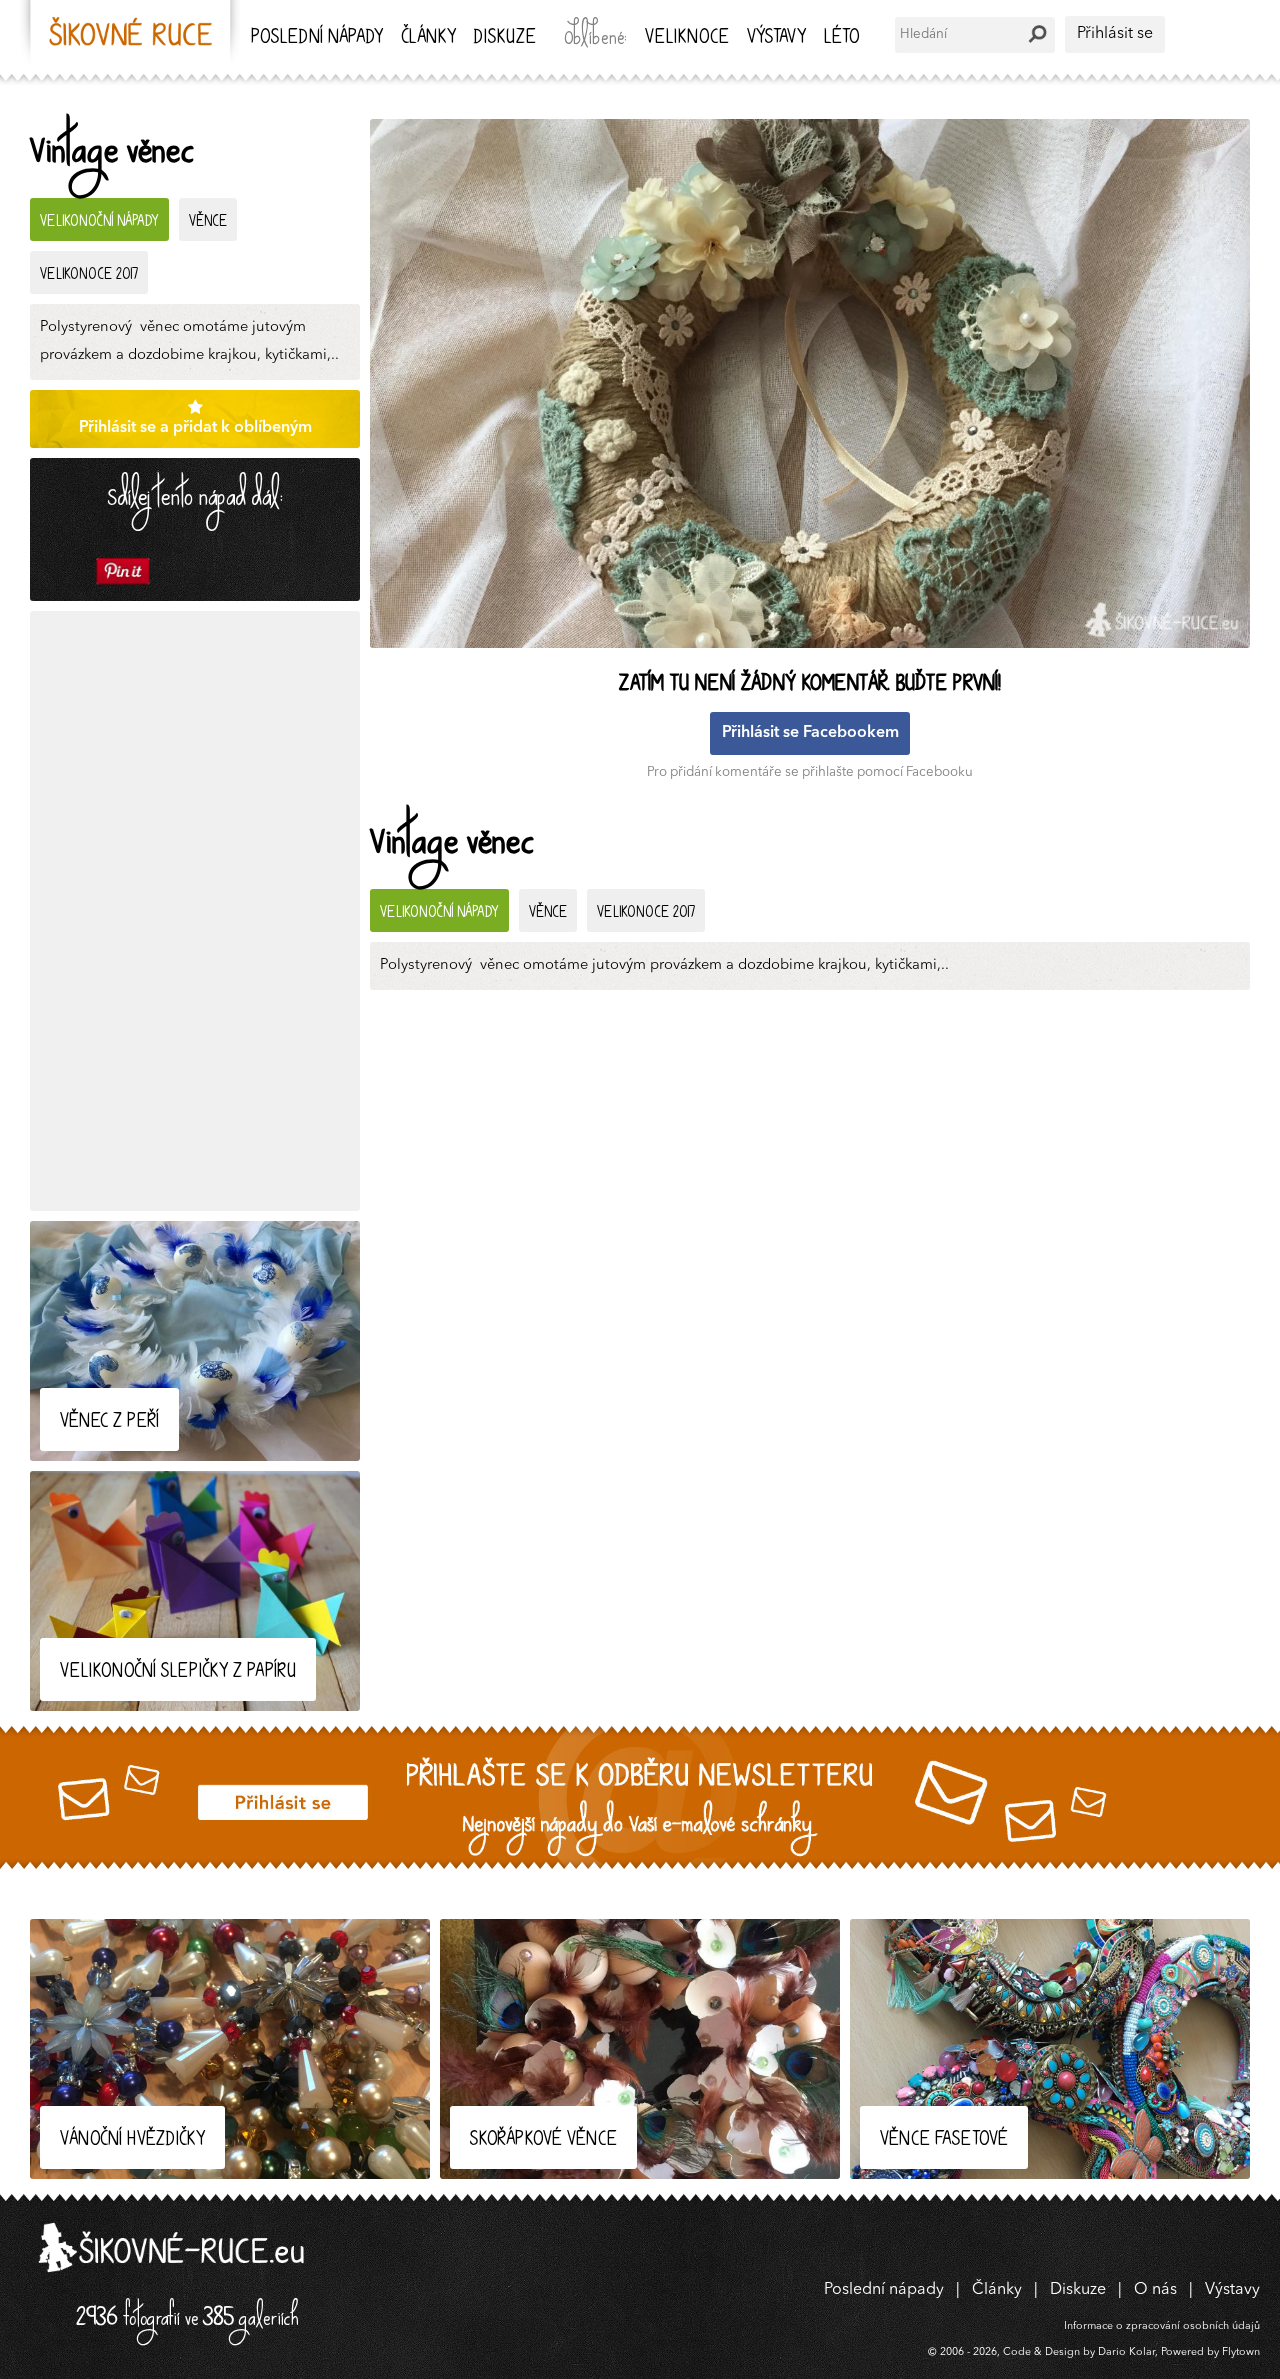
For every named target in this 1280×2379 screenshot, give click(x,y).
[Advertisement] (195, 911)
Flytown (1241, 2352)
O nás (1155, 2290)
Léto (841, 38)
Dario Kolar (1126, 2352)
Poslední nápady (317, 38)
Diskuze (505, 38)
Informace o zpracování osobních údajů (1162, 2326)
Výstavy (776, 38)
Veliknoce (687, 38)
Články (428, 38)
